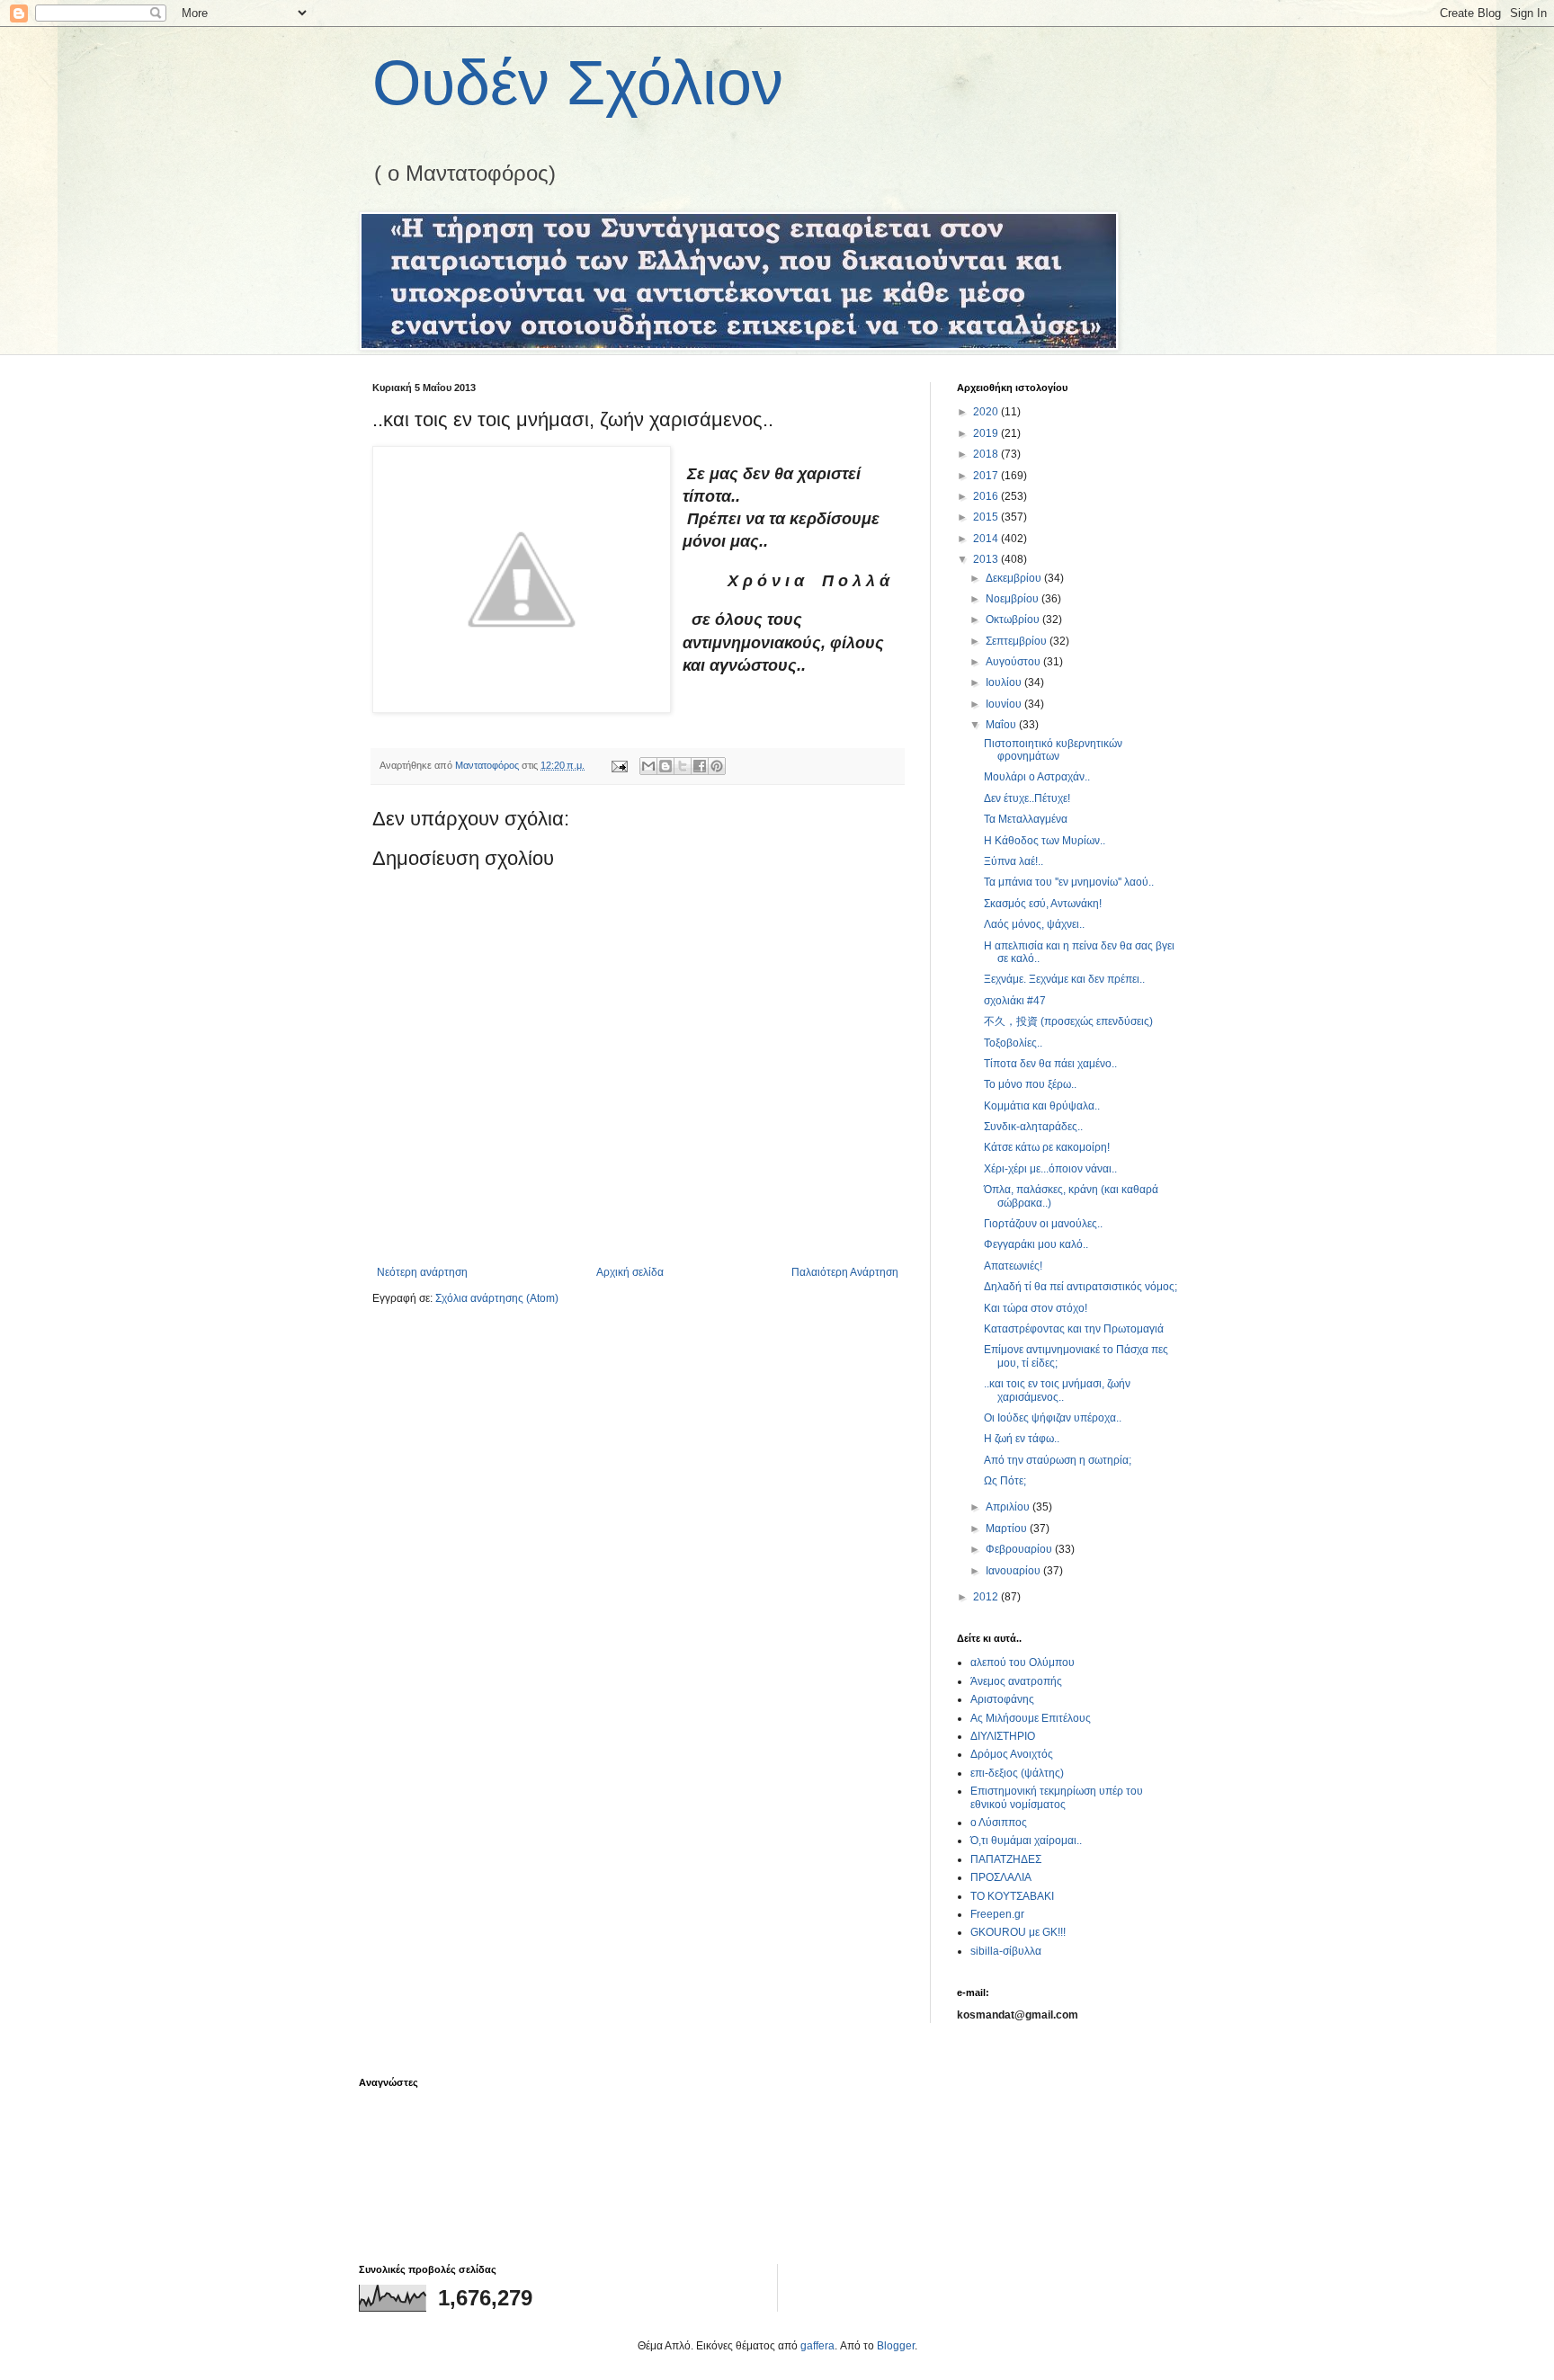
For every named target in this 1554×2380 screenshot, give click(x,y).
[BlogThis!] (665, 766)
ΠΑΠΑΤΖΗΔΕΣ (1006, 1859)
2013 (987, 559)
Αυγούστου (1014, 662)
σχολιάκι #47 (1015, 1001)
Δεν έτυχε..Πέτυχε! (1027, 798)
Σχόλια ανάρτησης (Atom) (497, 1298)
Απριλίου (1009, 1507)
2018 (987, 454)
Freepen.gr (997, 1914)
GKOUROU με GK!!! (1018, 1932)
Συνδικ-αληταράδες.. (1033, 1127)
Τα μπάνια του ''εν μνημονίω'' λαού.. (1069, 882)
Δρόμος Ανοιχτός (1012, 1754)
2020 (987, 412)
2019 (987, 433)
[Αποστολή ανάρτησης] (619, 765)
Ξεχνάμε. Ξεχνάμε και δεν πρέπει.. (1064, 979)
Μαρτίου (1008, 1529)
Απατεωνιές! (1013, 1266)
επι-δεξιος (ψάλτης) (1017, 1773)
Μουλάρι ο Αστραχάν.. (1037, 777)
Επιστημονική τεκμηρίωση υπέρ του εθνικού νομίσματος (1057, 1797)
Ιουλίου (1005, 682)
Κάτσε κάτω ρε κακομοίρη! (1047, 1147)
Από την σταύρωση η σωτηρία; (1058, 1460)
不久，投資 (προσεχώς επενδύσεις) (1068, 1021)
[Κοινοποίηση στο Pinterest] (717, 766)
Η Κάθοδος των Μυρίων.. (1045, 841)
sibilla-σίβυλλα (1006, 1951)
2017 (987, 476)
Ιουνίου (1005, 704)
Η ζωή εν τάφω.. (1022, 1439)
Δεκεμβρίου (1015, 578)
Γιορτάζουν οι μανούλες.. (1043, 1224)
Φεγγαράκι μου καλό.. (1036, 1244)
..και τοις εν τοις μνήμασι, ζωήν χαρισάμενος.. (1057, 1390)
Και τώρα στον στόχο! (1036, 1308)
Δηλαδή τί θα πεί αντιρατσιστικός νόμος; (1081, 1287)
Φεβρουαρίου (1020, 1549)
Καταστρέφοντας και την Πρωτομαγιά (1074, 1329)
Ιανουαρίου (1014, 1571)
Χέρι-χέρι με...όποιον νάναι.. (1050, 1169)
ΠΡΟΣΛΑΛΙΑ (1001, 1877)
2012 (987, 1597)
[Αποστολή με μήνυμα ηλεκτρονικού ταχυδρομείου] (648, 766)
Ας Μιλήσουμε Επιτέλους (1031, 1718)
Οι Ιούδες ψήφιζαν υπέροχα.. (1053, 1418)
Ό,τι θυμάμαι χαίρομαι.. (1026, 1841)
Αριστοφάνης (1002, 1699)
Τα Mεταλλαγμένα (1026, 819)
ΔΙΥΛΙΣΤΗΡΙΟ (1003, 1736)
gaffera (817, 2346)
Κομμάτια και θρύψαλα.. (1042, 1106)
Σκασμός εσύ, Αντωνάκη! (1043, 904)
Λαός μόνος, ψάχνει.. (1034, 924)
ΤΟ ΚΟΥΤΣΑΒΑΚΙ (1012, 1896)
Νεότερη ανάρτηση (422, 1272)
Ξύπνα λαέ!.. (1014, 861)
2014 (987, 539)
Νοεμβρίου (1014, 599)
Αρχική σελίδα (630, 1272)
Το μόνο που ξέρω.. (1030, 1084)
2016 (987, 496)
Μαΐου (1002, 725)
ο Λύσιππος (999, 1823)
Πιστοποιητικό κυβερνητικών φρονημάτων (1053, 750)
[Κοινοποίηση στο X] (683, 766)
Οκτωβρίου (1014, 620)
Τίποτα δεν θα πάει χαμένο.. (1050, 1064)
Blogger (896, 2346)
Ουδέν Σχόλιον (578, 83)
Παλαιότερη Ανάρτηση (845, 1272)
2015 (987, 517)
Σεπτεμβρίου (1018, 641)
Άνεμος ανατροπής (1016, 1681)
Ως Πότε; (1005, 1481)
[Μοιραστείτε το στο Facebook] (700, 766)
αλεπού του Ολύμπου (1023, 1662)
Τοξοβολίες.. (1013, 1043)
